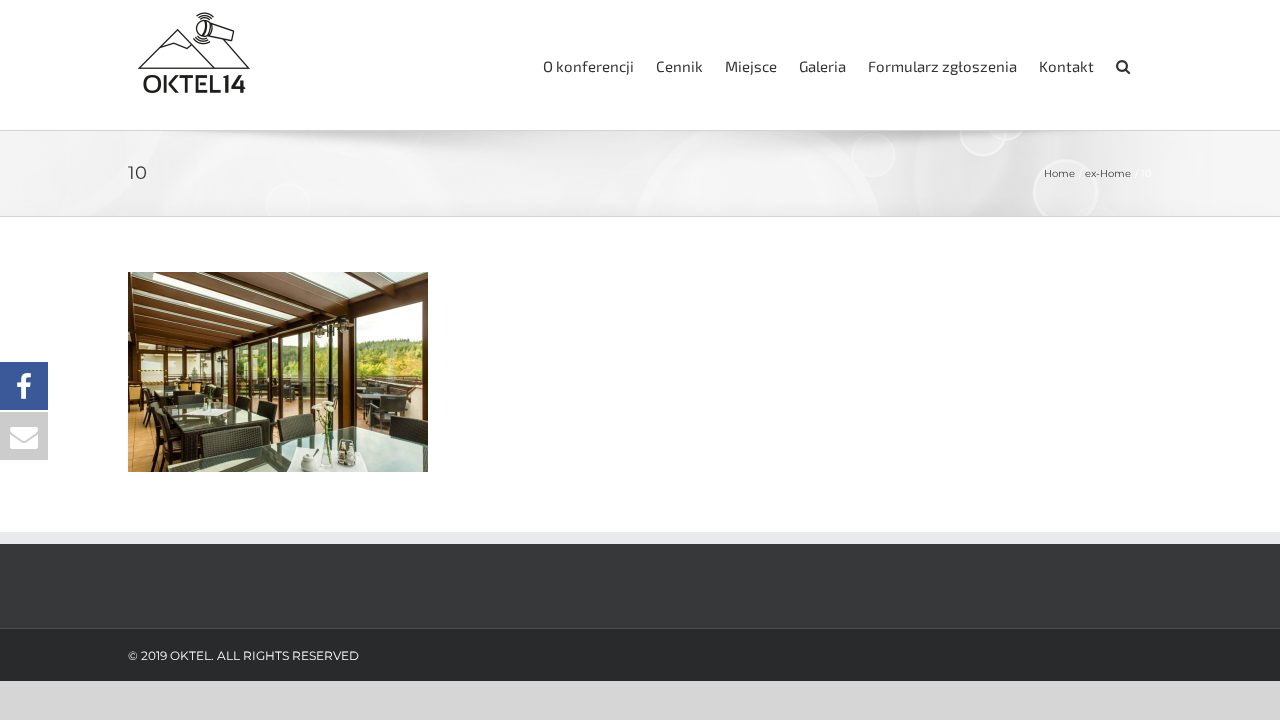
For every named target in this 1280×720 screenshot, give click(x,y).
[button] (1123, 65)
